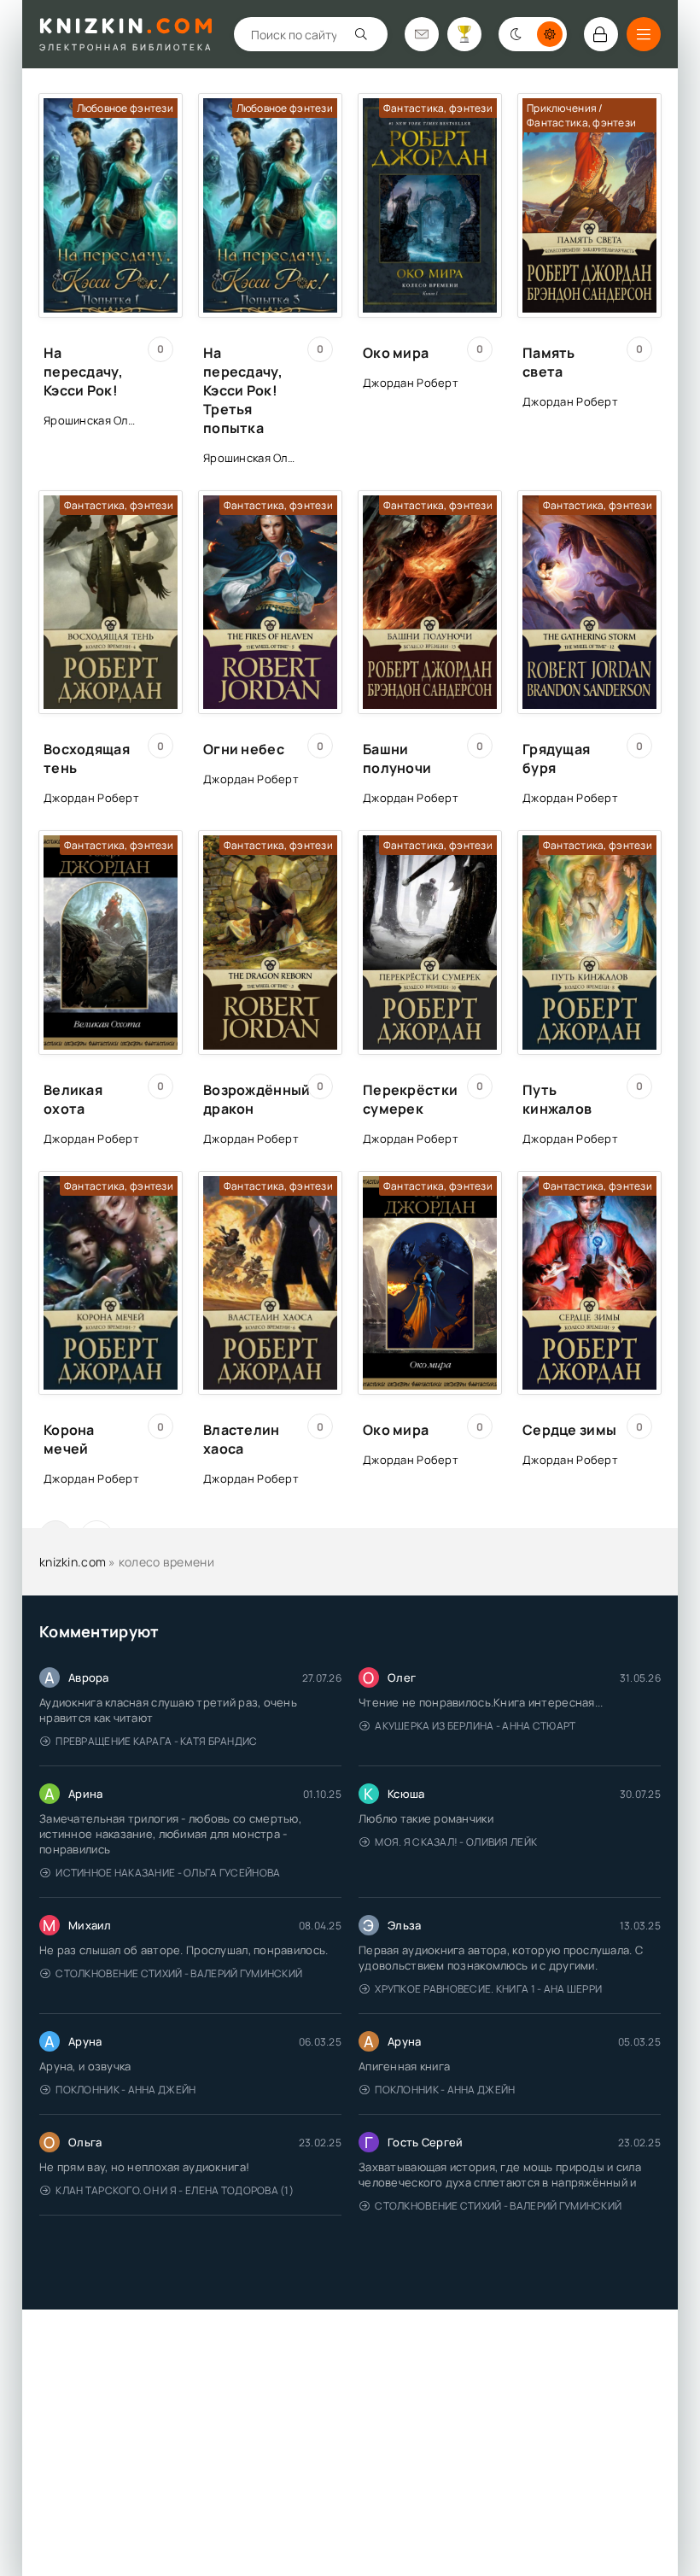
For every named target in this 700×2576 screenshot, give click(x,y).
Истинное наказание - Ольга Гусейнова (168, 1873)
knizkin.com (73, 1562)
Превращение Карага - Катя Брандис (156, 1741)
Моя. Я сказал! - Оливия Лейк (456, 1842)
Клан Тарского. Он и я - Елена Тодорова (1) (175, 2190)
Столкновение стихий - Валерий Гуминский (179, 1973)
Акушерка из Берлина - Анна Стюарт (475, 1726)
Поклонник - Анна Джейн (125, 2090)
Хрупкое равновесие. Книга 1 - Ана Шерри (488, 1989)
